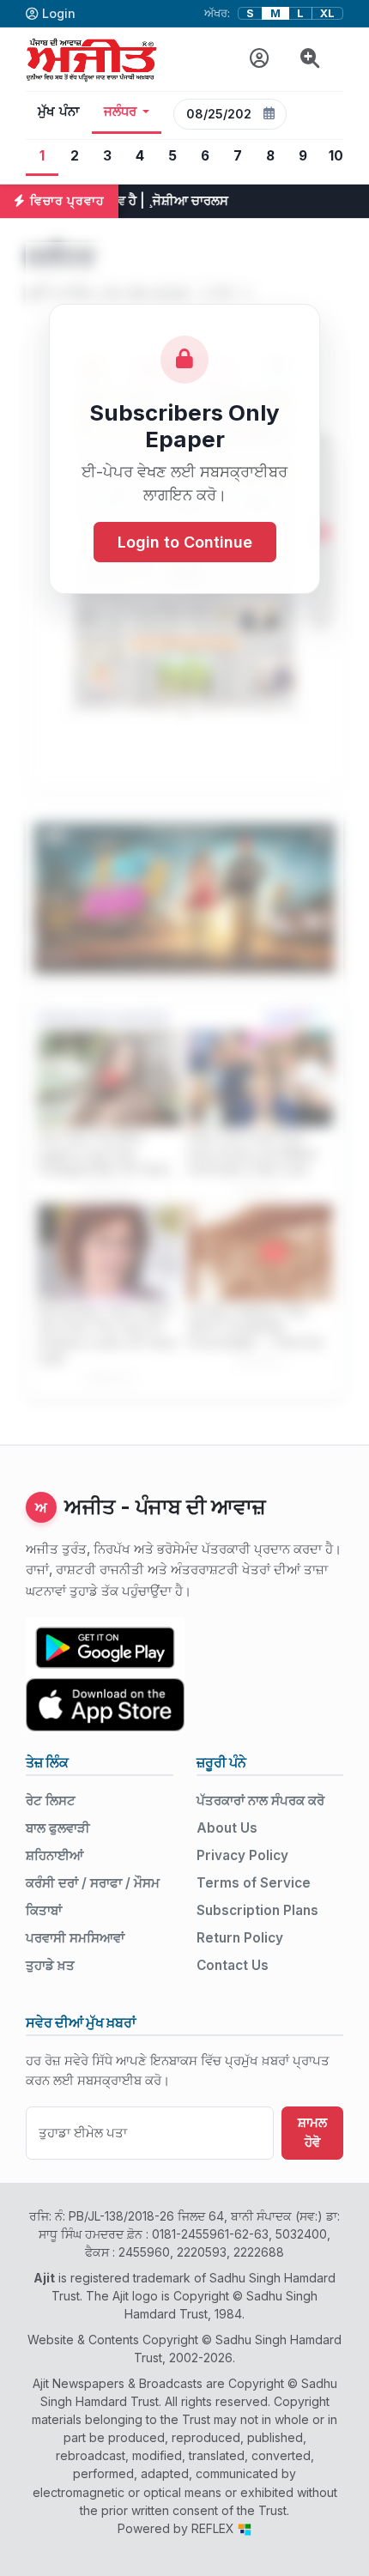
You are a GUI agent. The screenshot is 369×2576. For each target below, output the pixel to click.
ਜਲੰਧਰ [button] (121, 112)
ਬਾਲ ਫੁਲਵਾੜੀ (58, 1828)
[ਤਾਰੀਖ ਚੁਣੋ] (269, 114)
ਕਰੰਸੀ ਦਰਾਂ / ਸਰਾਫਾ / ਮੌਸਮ (93, 1883)
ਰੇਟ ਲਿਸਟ (51, 1800)
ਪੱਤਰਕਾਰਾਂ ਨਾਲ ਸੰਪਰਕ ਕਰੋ (260, 1800)
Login (59, 13)
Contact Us (233, 1965)
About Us (227, 1828)
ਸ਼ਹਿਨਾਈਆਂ (54, 1855)
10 (336, 156)
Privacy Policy (242, 1855)
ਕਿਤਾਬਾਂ (44, 1910)
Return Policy (240, 1938)
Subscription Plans (257, 1910)
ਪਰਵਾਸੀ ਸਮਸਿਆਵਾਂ (75, 1938)
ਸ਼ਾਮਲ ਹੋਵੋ (312, 2132)
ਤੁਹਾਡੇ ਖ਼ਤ (50, 1965)
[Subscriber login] (260, 59)
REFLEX (215, 2528)
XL (327, 13)
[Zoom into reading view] (310, 59)
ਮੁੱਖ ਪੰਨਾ (59, 112)
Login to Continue (185, 542)
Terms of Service (254, 1883)
